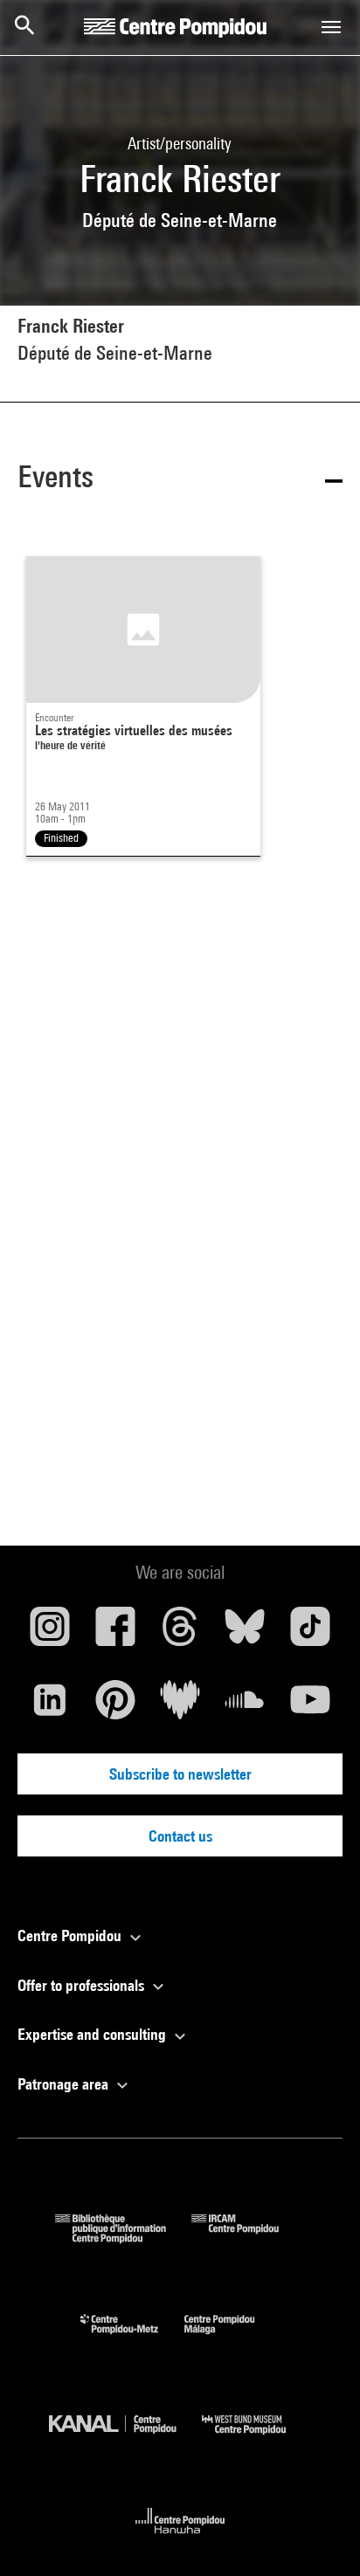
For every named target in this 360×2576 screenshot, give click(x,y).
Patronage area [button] (65, 2084)
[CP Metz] (132, 2338)
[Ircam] (248, 2238)
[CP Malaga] (232, 2338)
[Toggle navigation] (331, 27)
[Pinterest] (114, 1706)
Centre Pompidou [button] (71, 1935)
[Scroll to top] (319, 2535)
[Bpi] (123, 2238)
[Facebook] (114, 1633)
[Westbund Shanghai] (257, 2438)
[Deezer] (180, 1706)
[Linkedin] (50, 1706)
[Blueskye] (245, 1633)
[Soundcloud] (245, 1706)
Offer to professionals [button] (83, 1985)
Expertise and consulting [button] (93, 2034)
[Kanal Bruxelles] (125, 2438)
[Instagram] (50, 1633)
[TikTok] (310, 1633)
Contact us (180, 1836)
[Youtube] (310, 1706)
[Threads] (180, 1633)
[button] (180, 480)
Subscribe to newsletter (180, 1774)
